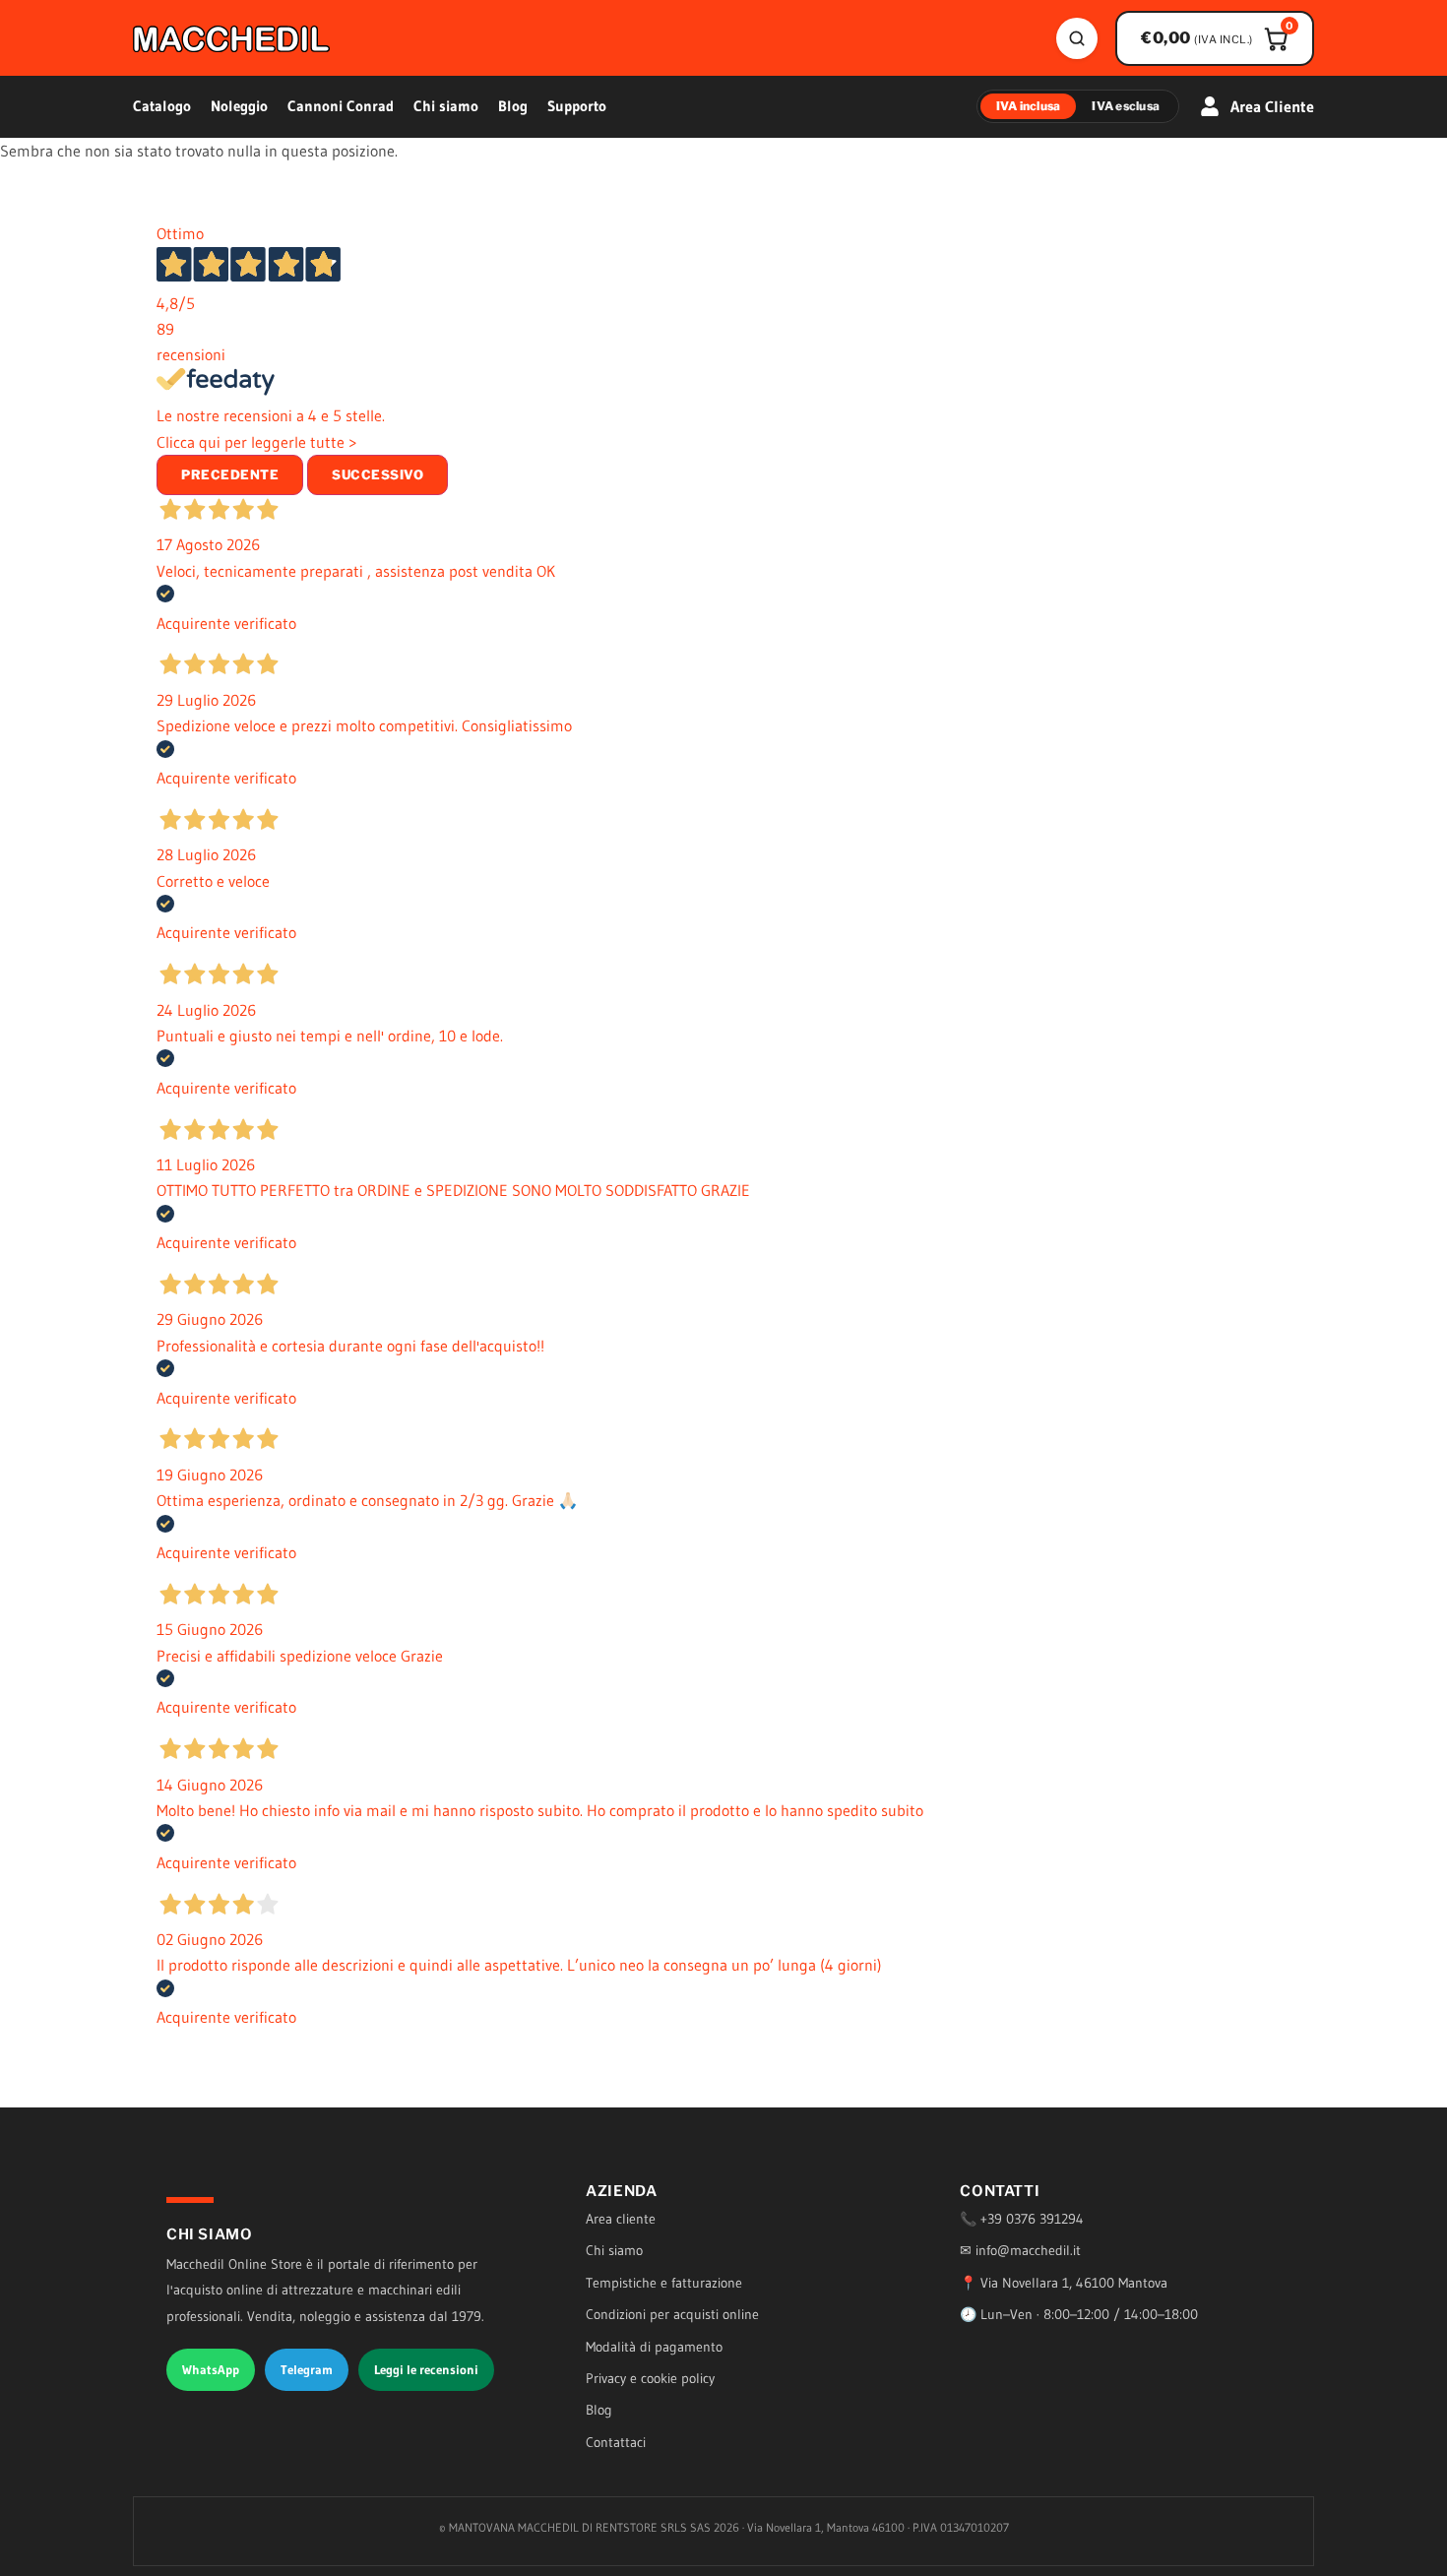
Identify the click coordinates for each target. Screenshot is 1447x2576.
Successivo (377, 474)
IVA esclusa (1126, 106)
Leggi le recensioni (426, 2369)
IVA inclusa (1029, 106)
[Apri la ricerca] (1077, 38)
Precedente (230, 474)
